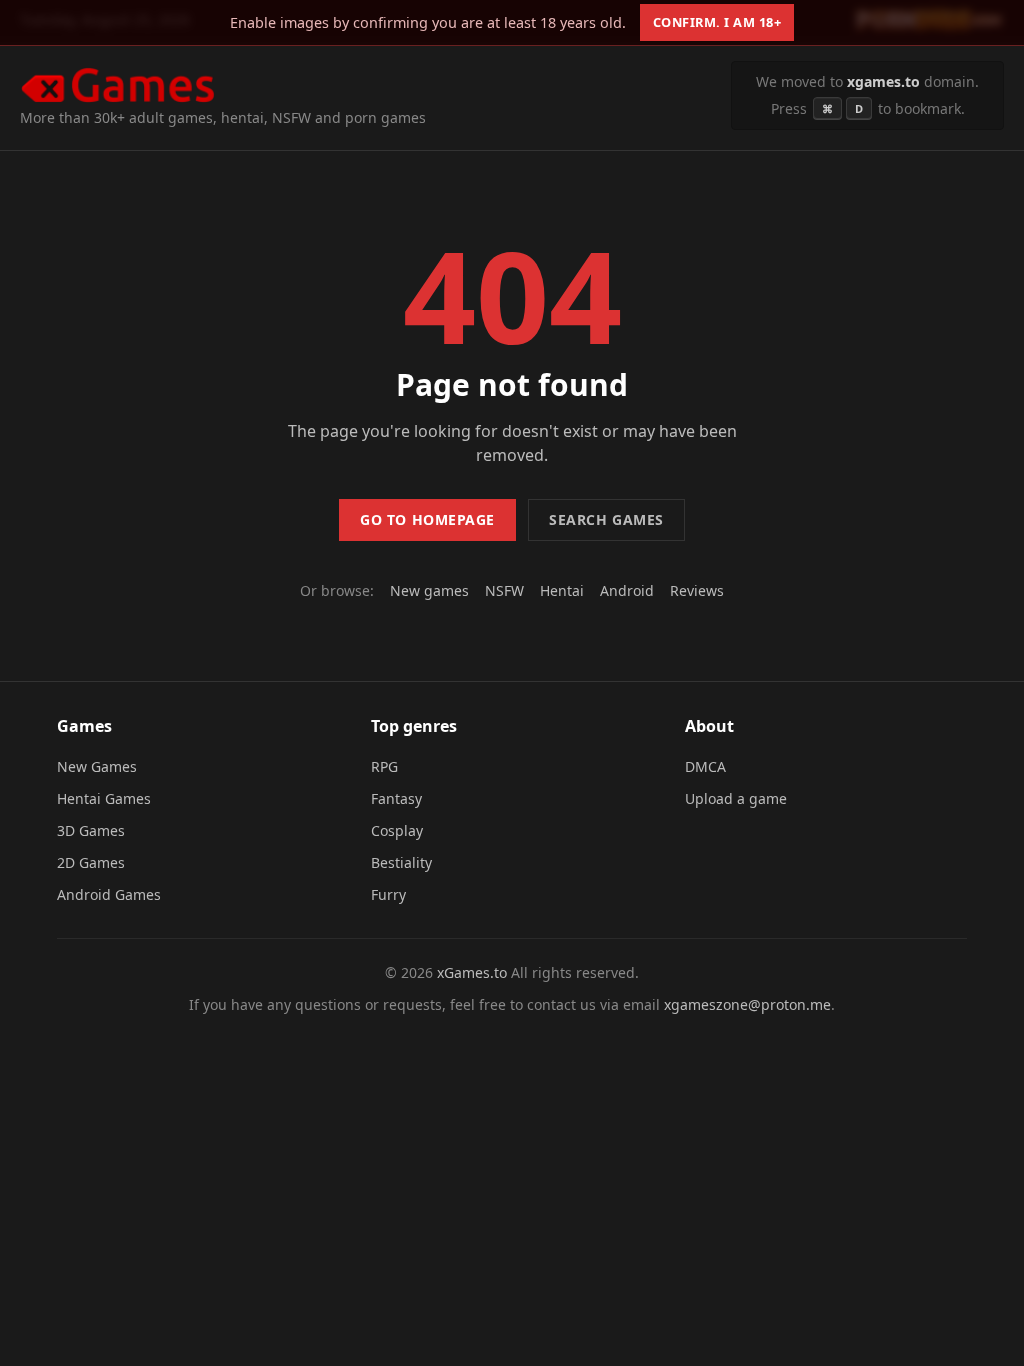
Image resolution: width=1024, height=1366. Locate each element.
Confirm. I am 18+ (717, 22)
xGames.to (472, 972)
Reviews (697, 590)
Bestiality (401, 862)
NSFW (504, 590)
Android (627, 590)
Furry (388, 894)
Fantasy (396, 798)
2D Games (91, 862)
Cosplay (397, 830)
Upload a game (736, 798)
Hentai (562, 590)
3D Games (91, 830)
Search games (606, 519)
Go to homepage (427, 519)
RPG (384, 766)
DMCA (705, 766)
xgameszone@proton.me (747, 1004)
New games (429, 590)
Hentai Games (104, 798)
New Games (97, 766)
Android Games (109, 894)
